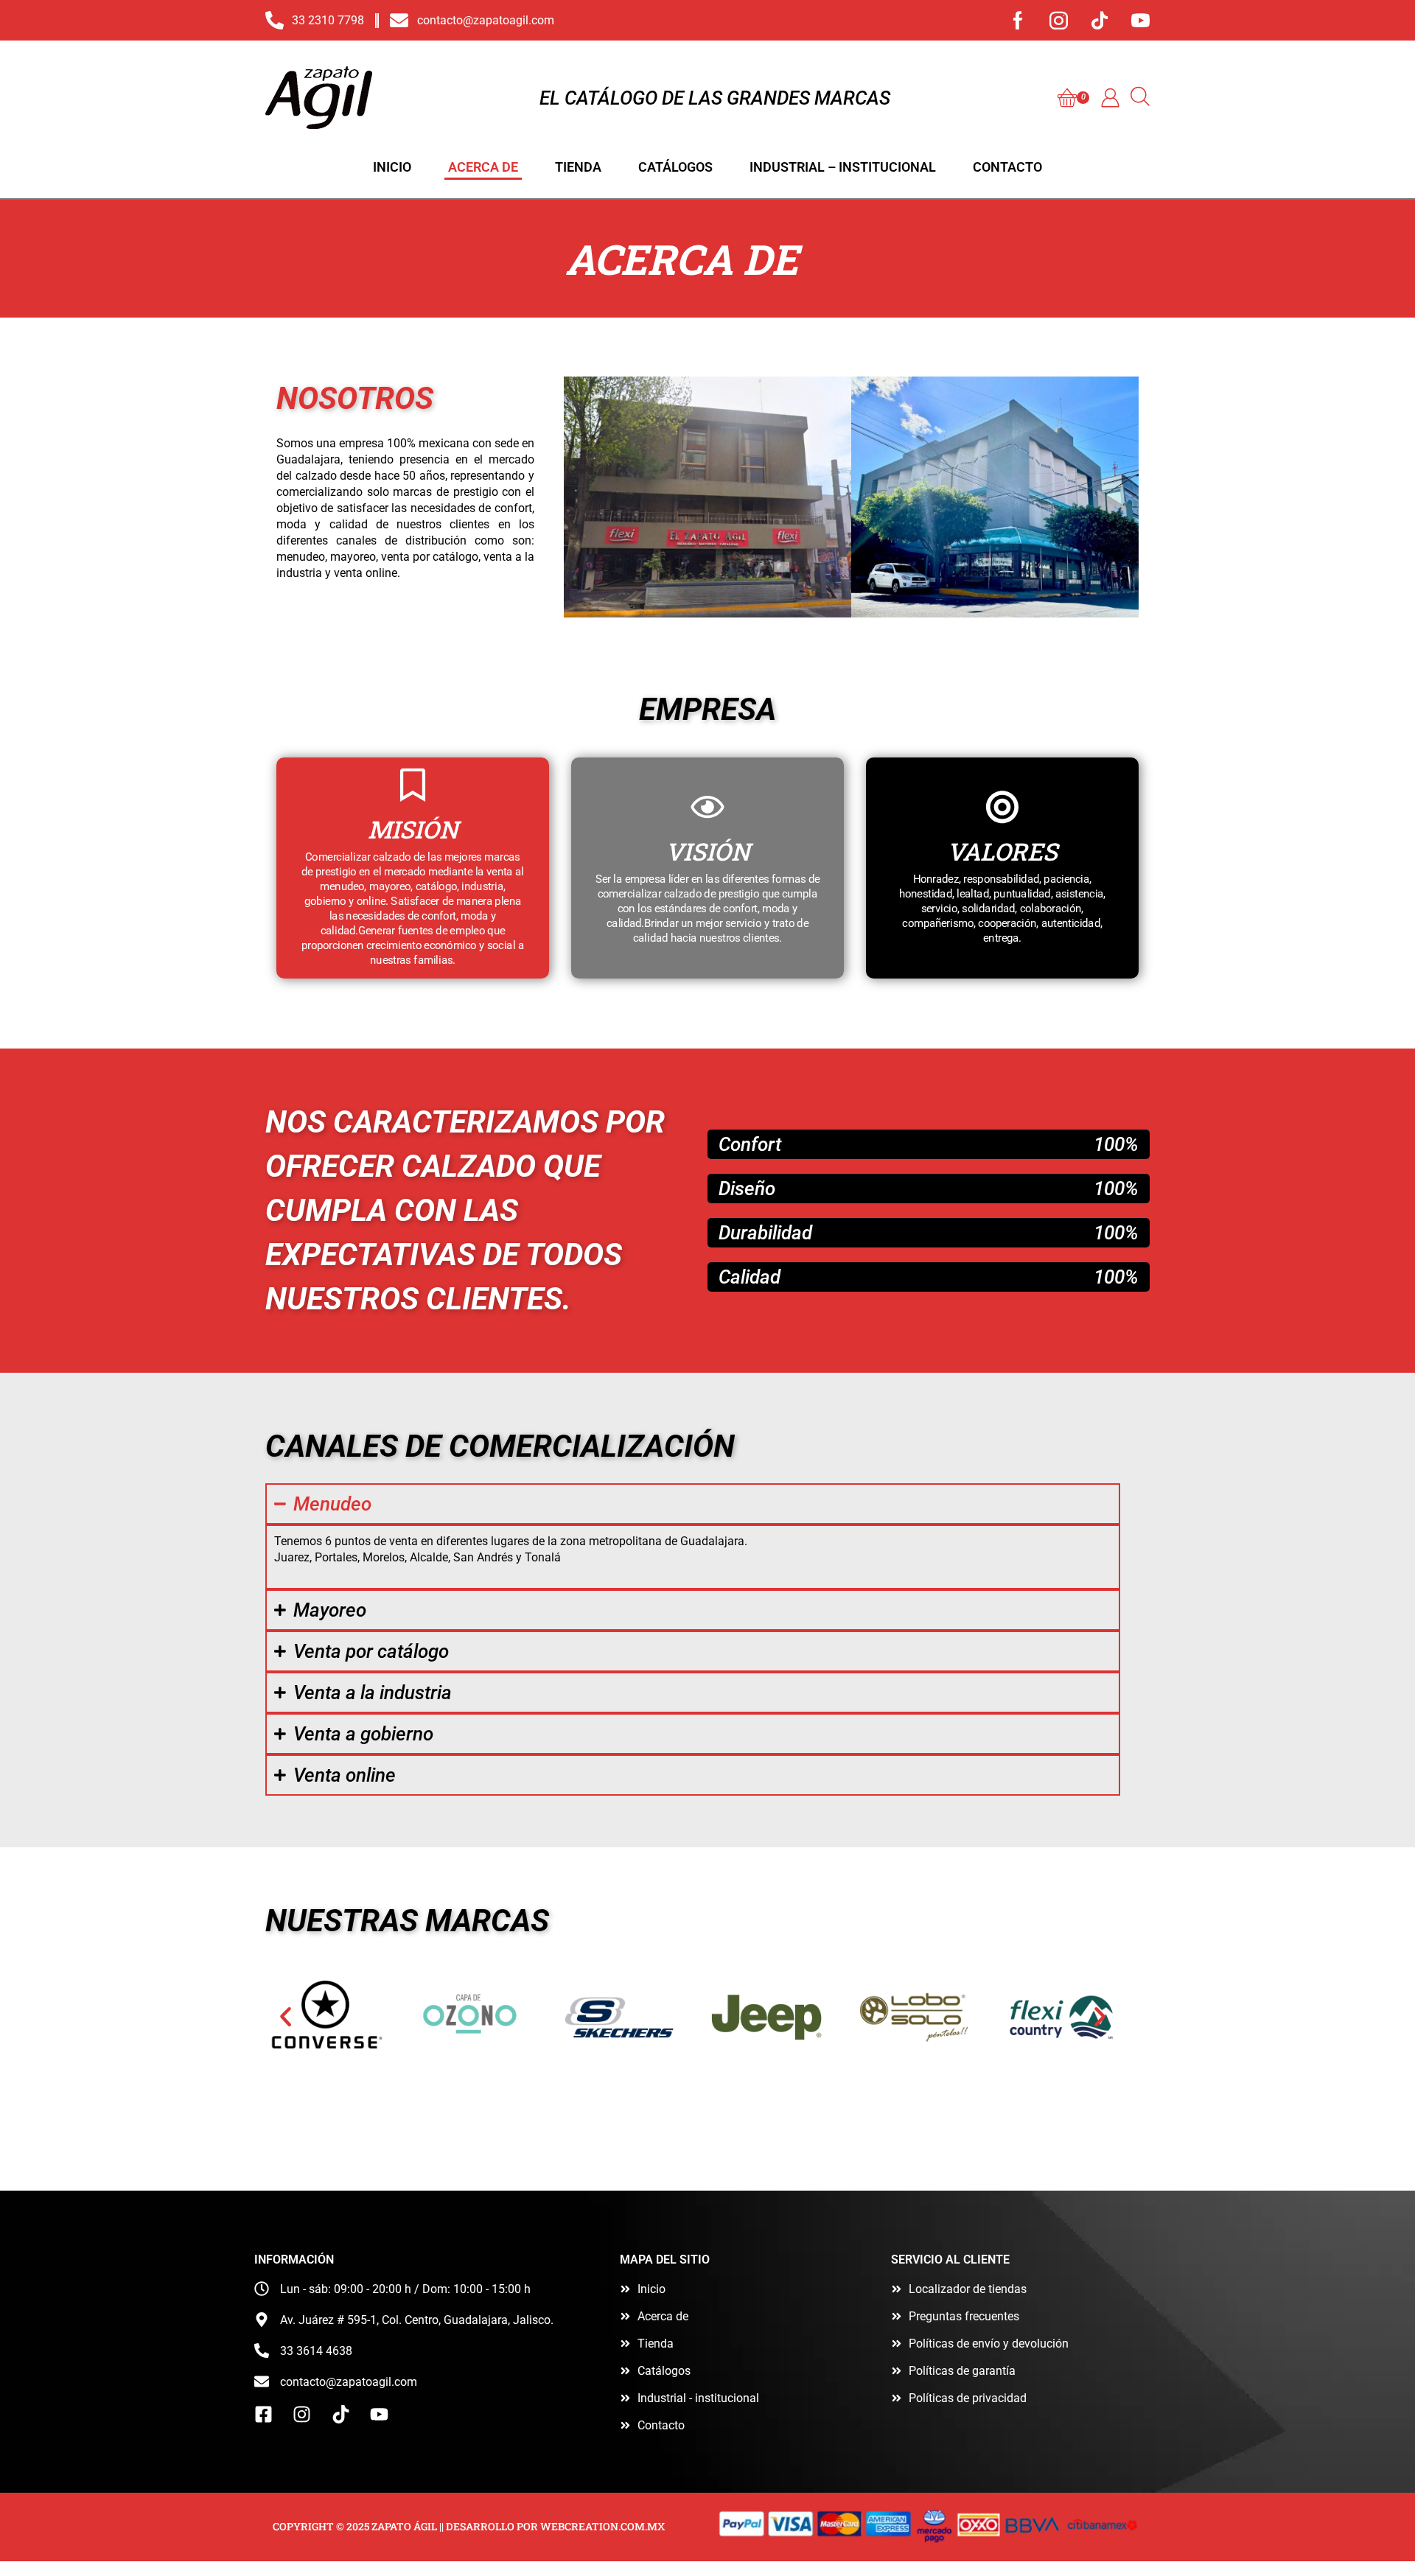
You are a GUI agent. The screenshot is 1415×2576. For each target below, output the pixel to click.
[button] (1073, 98)
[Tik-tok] (1100, 20)
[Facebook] (1018, 20)
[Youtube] (1140, 20)
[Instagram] (1059, 20)
